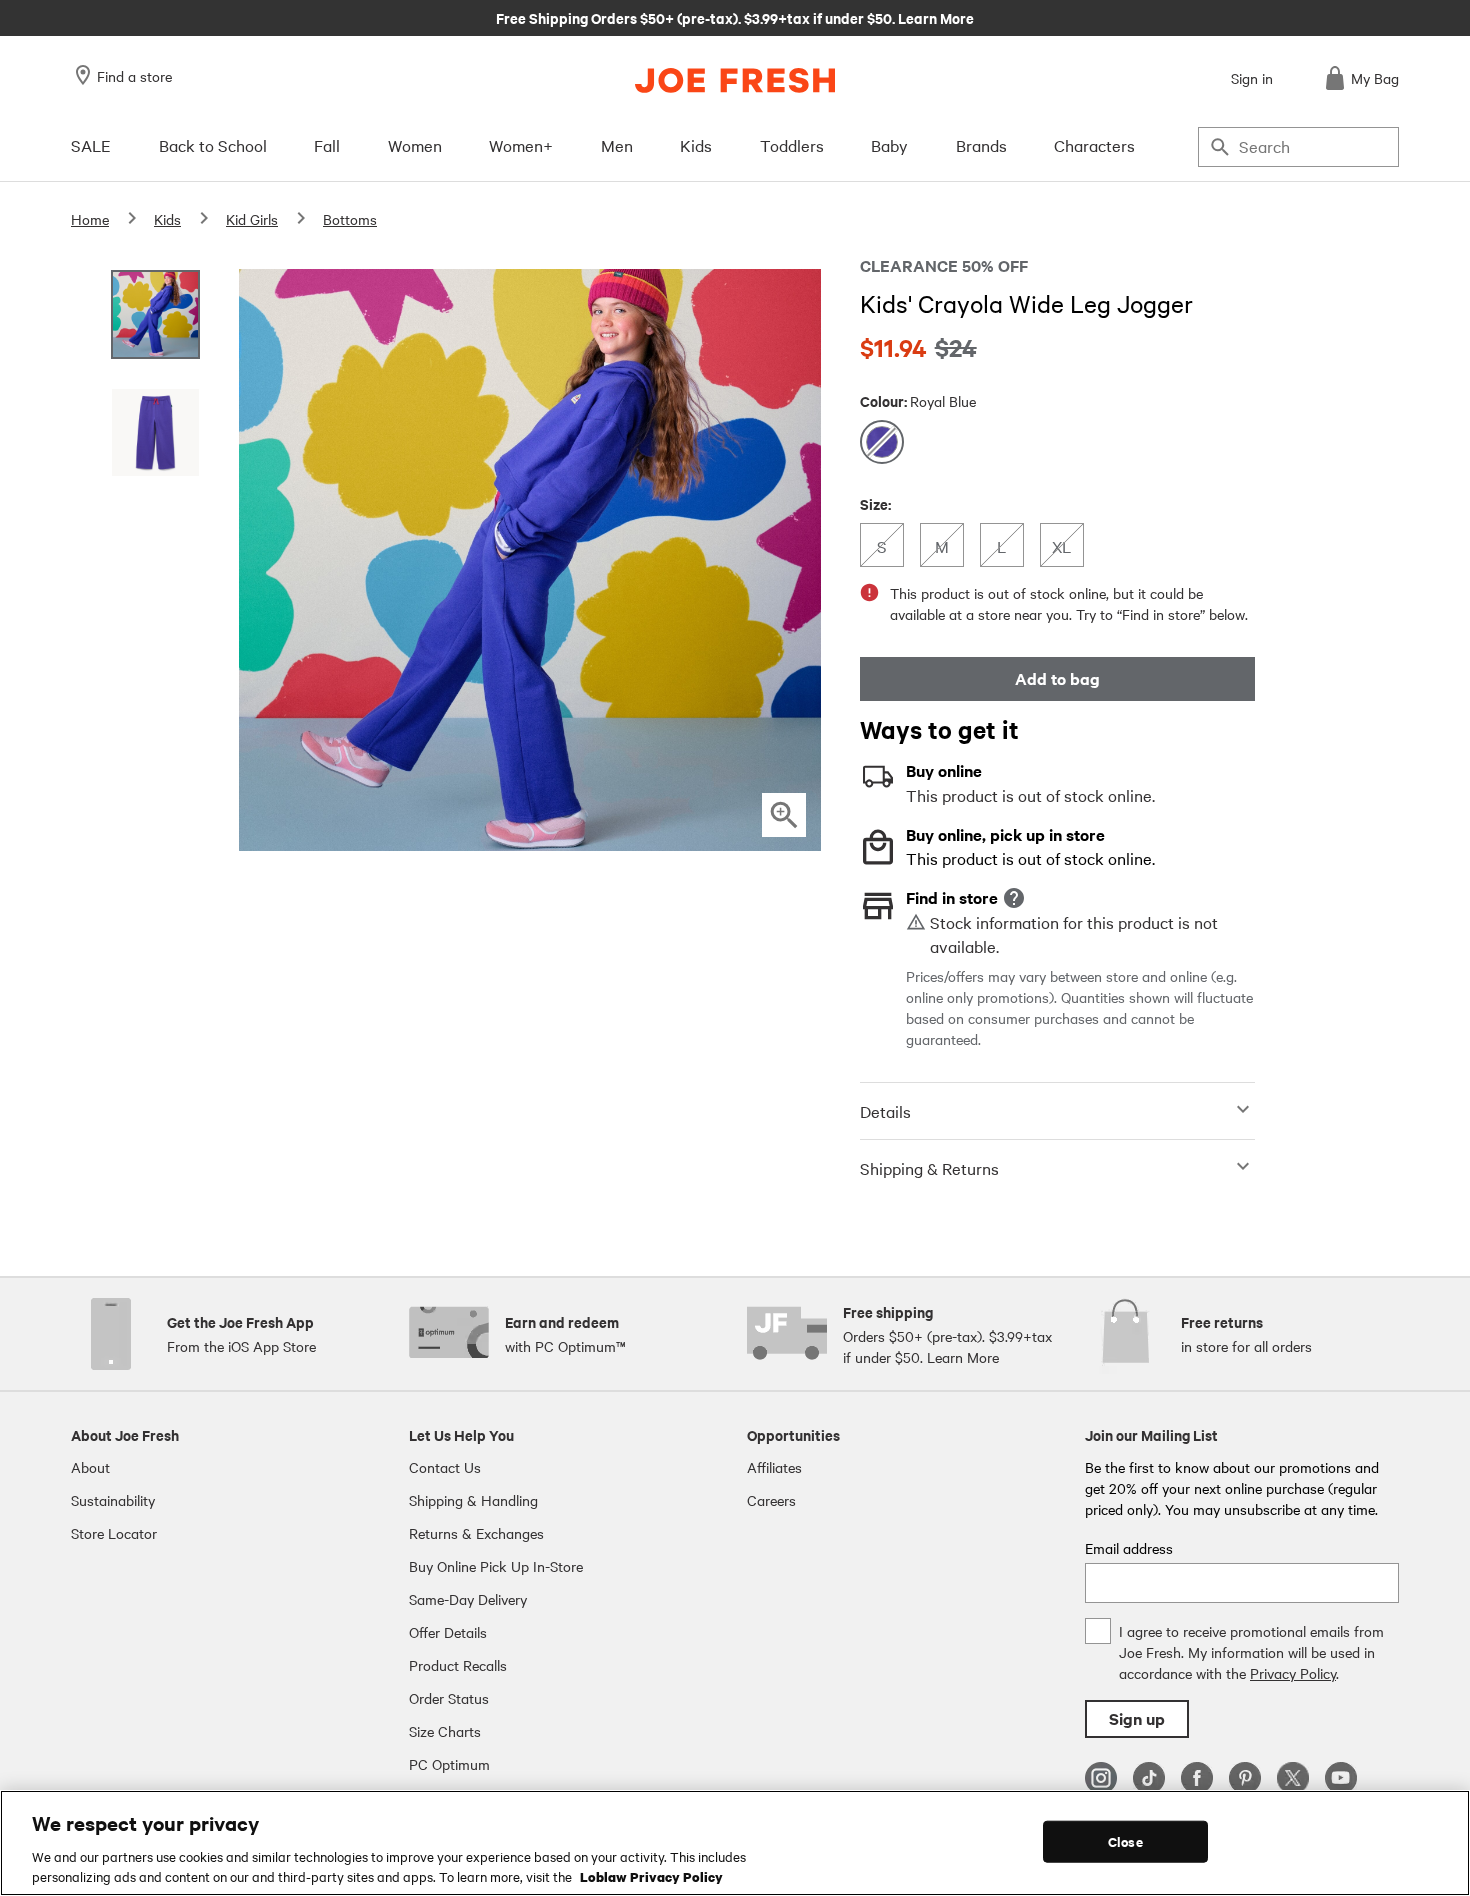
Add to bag (1057, 678)
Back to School (213, 145)
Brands (981, 145)
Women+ (521, 145)
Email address (1129, 1548)
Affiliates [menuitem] (774, 1467)
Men (617, 145)
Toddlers (792, 145)
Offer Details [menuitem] (448, 1632)
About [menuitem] (90, 1467)
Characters (1094, 145)
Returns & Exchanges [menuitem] (476, 1533)
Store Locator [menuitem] (114, 1533)
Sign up (1137, 1718)
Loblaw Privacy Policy (651, 1875)
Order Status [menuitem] (449, 1698)
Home (90, 219)
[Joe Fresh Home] (735, 80)
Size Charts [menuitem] (445, 1731)
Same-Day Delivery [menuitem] (468, 1599)
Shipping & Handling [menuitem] (473, 1500)
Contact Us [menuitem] (445, 1467)
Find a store (134, 76)
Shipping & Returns (929, 1168)
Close (1125, 1841)
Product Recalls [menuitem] (458, 1665)
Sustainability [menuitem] (113, 1500)
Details (885, 1111)
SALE (91, 145)
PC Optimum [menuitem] (449, 1764)
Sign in (1252, 78)
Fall (327, 145)
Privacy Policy (1293, 1673)
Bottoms (350, 219)
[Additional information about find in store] (1014, 898)
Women (415, 145)
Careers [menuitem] (771, 1500)
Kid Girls (252, 219)
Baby (889, 145)
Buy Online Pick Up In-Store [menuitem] (496, 1566)
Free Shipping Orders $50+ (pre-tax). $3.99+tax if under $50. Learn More (735, 17)
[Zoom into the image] (784, 815)
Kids (696, 145)
